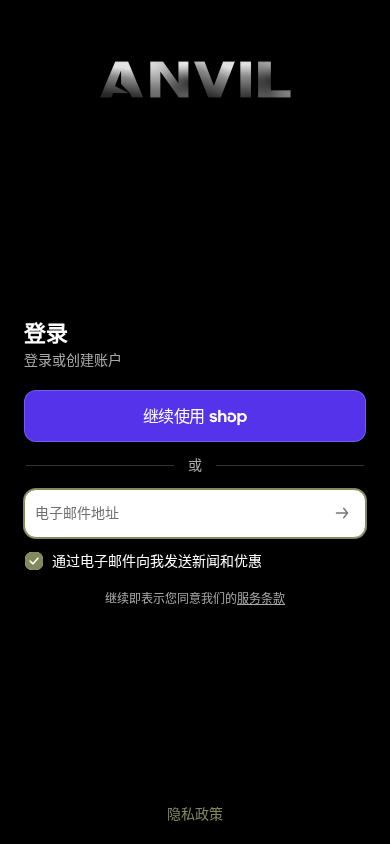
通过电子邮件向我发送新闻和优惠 (157, 560)
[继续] (342, 513)
